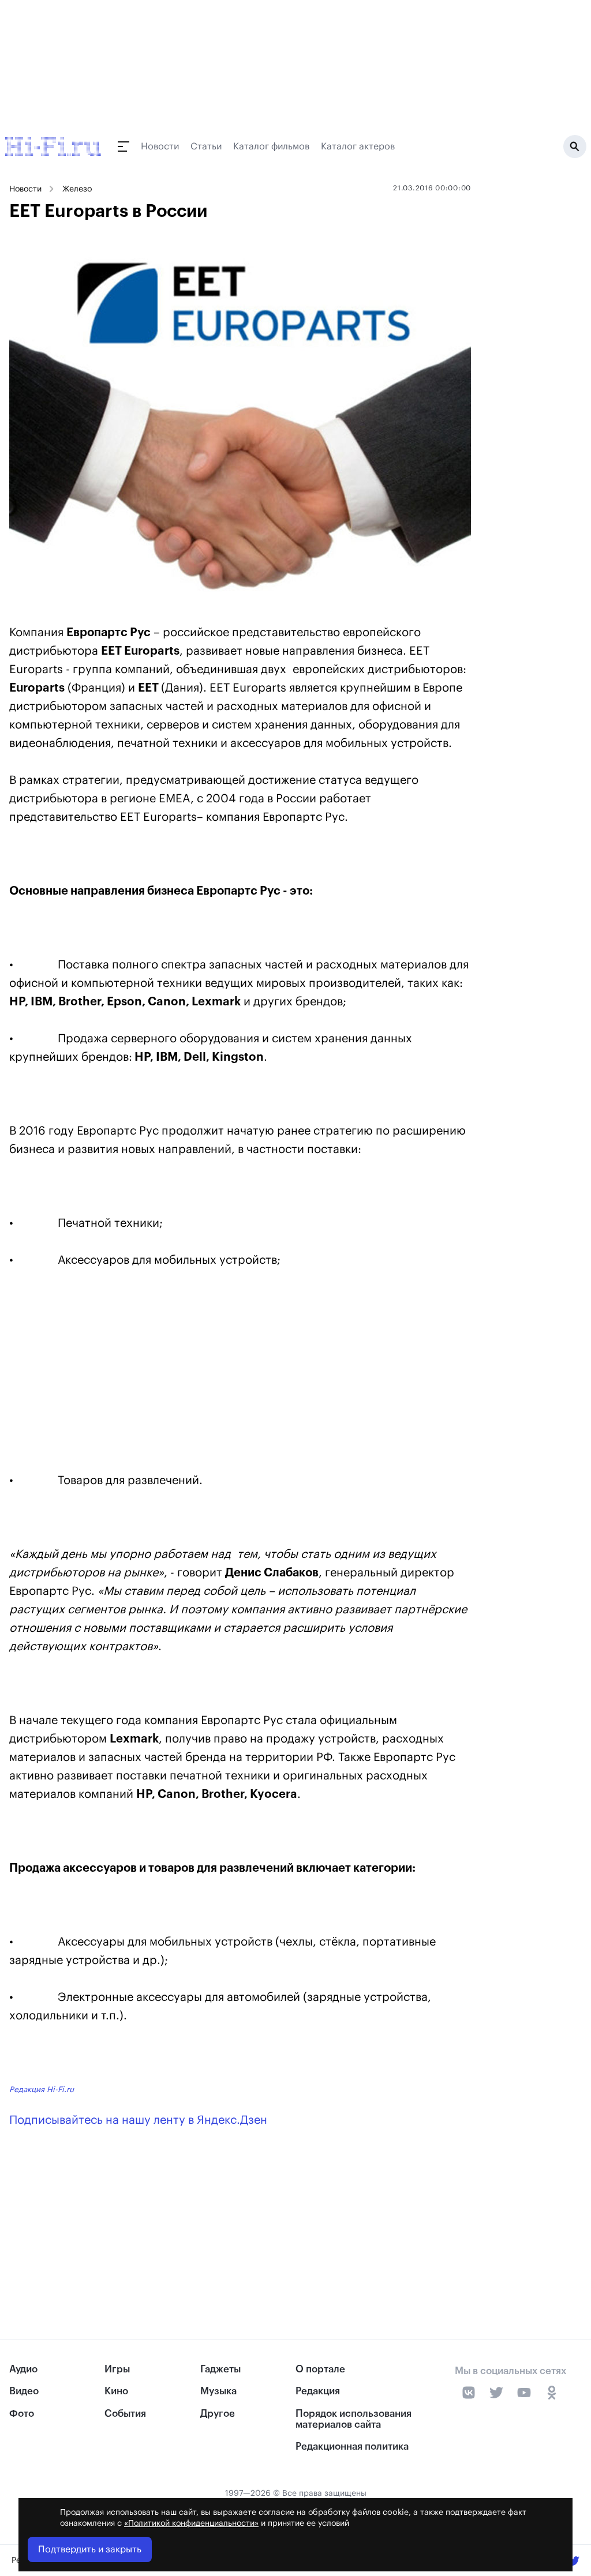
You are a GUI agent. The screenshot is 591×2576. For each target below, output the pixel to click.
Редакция (318, 2391)
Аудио (23, 2369)
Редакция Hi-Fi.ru (42, 2089)
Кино (116, 2391)
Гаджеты (220, 2369)
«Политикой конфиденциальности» (191, 2524)
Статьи (206, 147)
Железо (77, 189)
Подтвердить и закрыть (90, 2549)
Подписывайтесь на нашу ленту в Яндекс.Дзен (138, 2120)
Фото (22, 2414)
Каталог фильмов (271, 147)
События (125, 2414)
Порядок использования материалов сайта (354, 2419)
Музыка (218, 2391)
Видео (24, 2391)
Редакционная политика (352, 2447)
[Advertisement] (240, 1373)
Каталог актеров (358, 147)
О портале (320, 2369)
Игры (117, 2369)
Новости (160, 147)
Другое (218, 2414)
